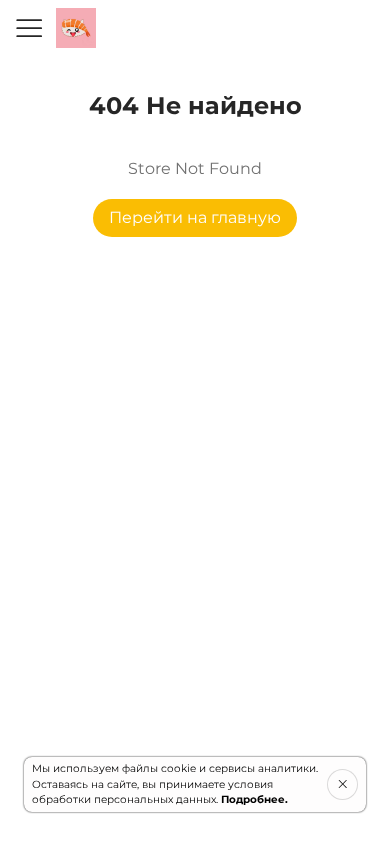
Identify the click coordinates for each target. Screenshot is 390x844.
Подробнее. (254, 799)
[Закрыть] (342, 784)
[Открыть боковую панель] (28, 28)
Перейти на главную (195, 217)
